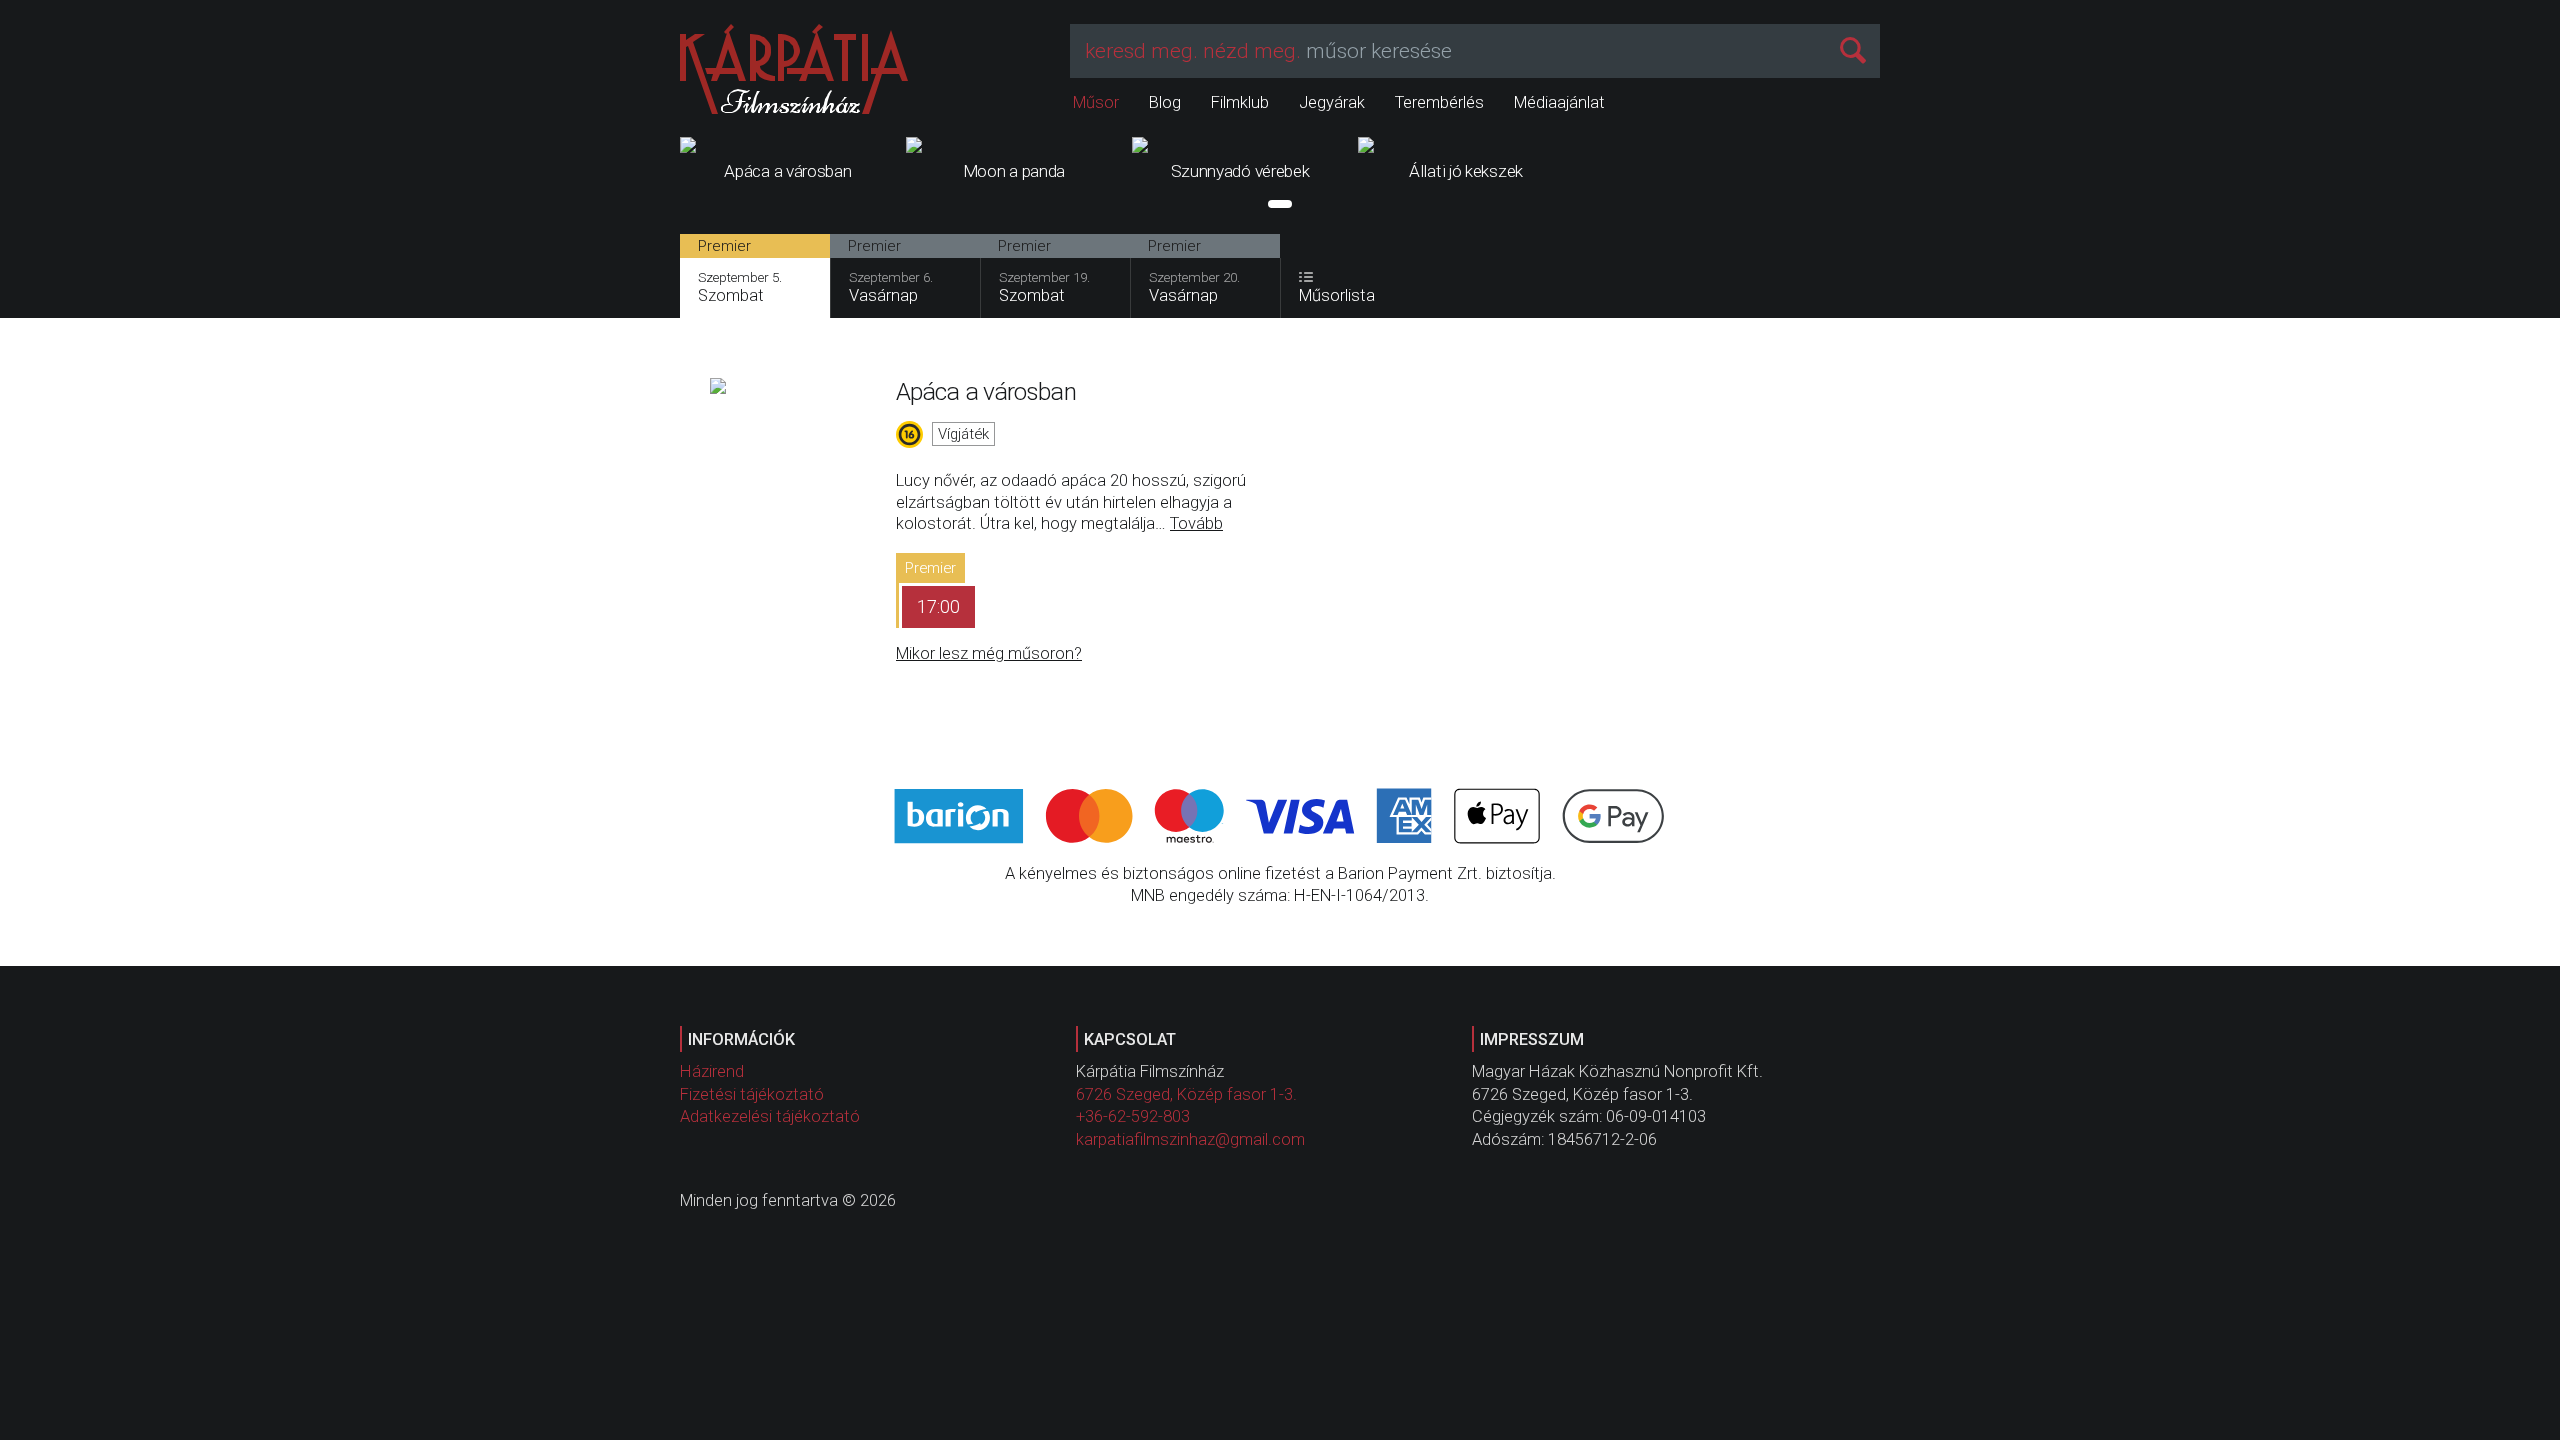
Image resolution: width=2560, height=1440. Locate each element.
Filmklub (1240, 102)
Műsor (1096, 102)
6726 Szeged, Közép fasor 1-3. (1186, 1094)
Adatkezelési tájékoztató (770, 1116)
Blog (1165, 102)
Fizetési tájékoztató (752, 1094)
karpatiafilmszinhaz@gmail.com (1190, 1139)
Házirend (712, 1071)
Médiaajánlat (1559, 102)
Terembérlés (1439, 102)
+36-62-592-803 (1133, 1116)
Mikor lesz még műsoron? (989, 653)
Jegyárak (1332, 102)
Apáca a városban (986, 391)
